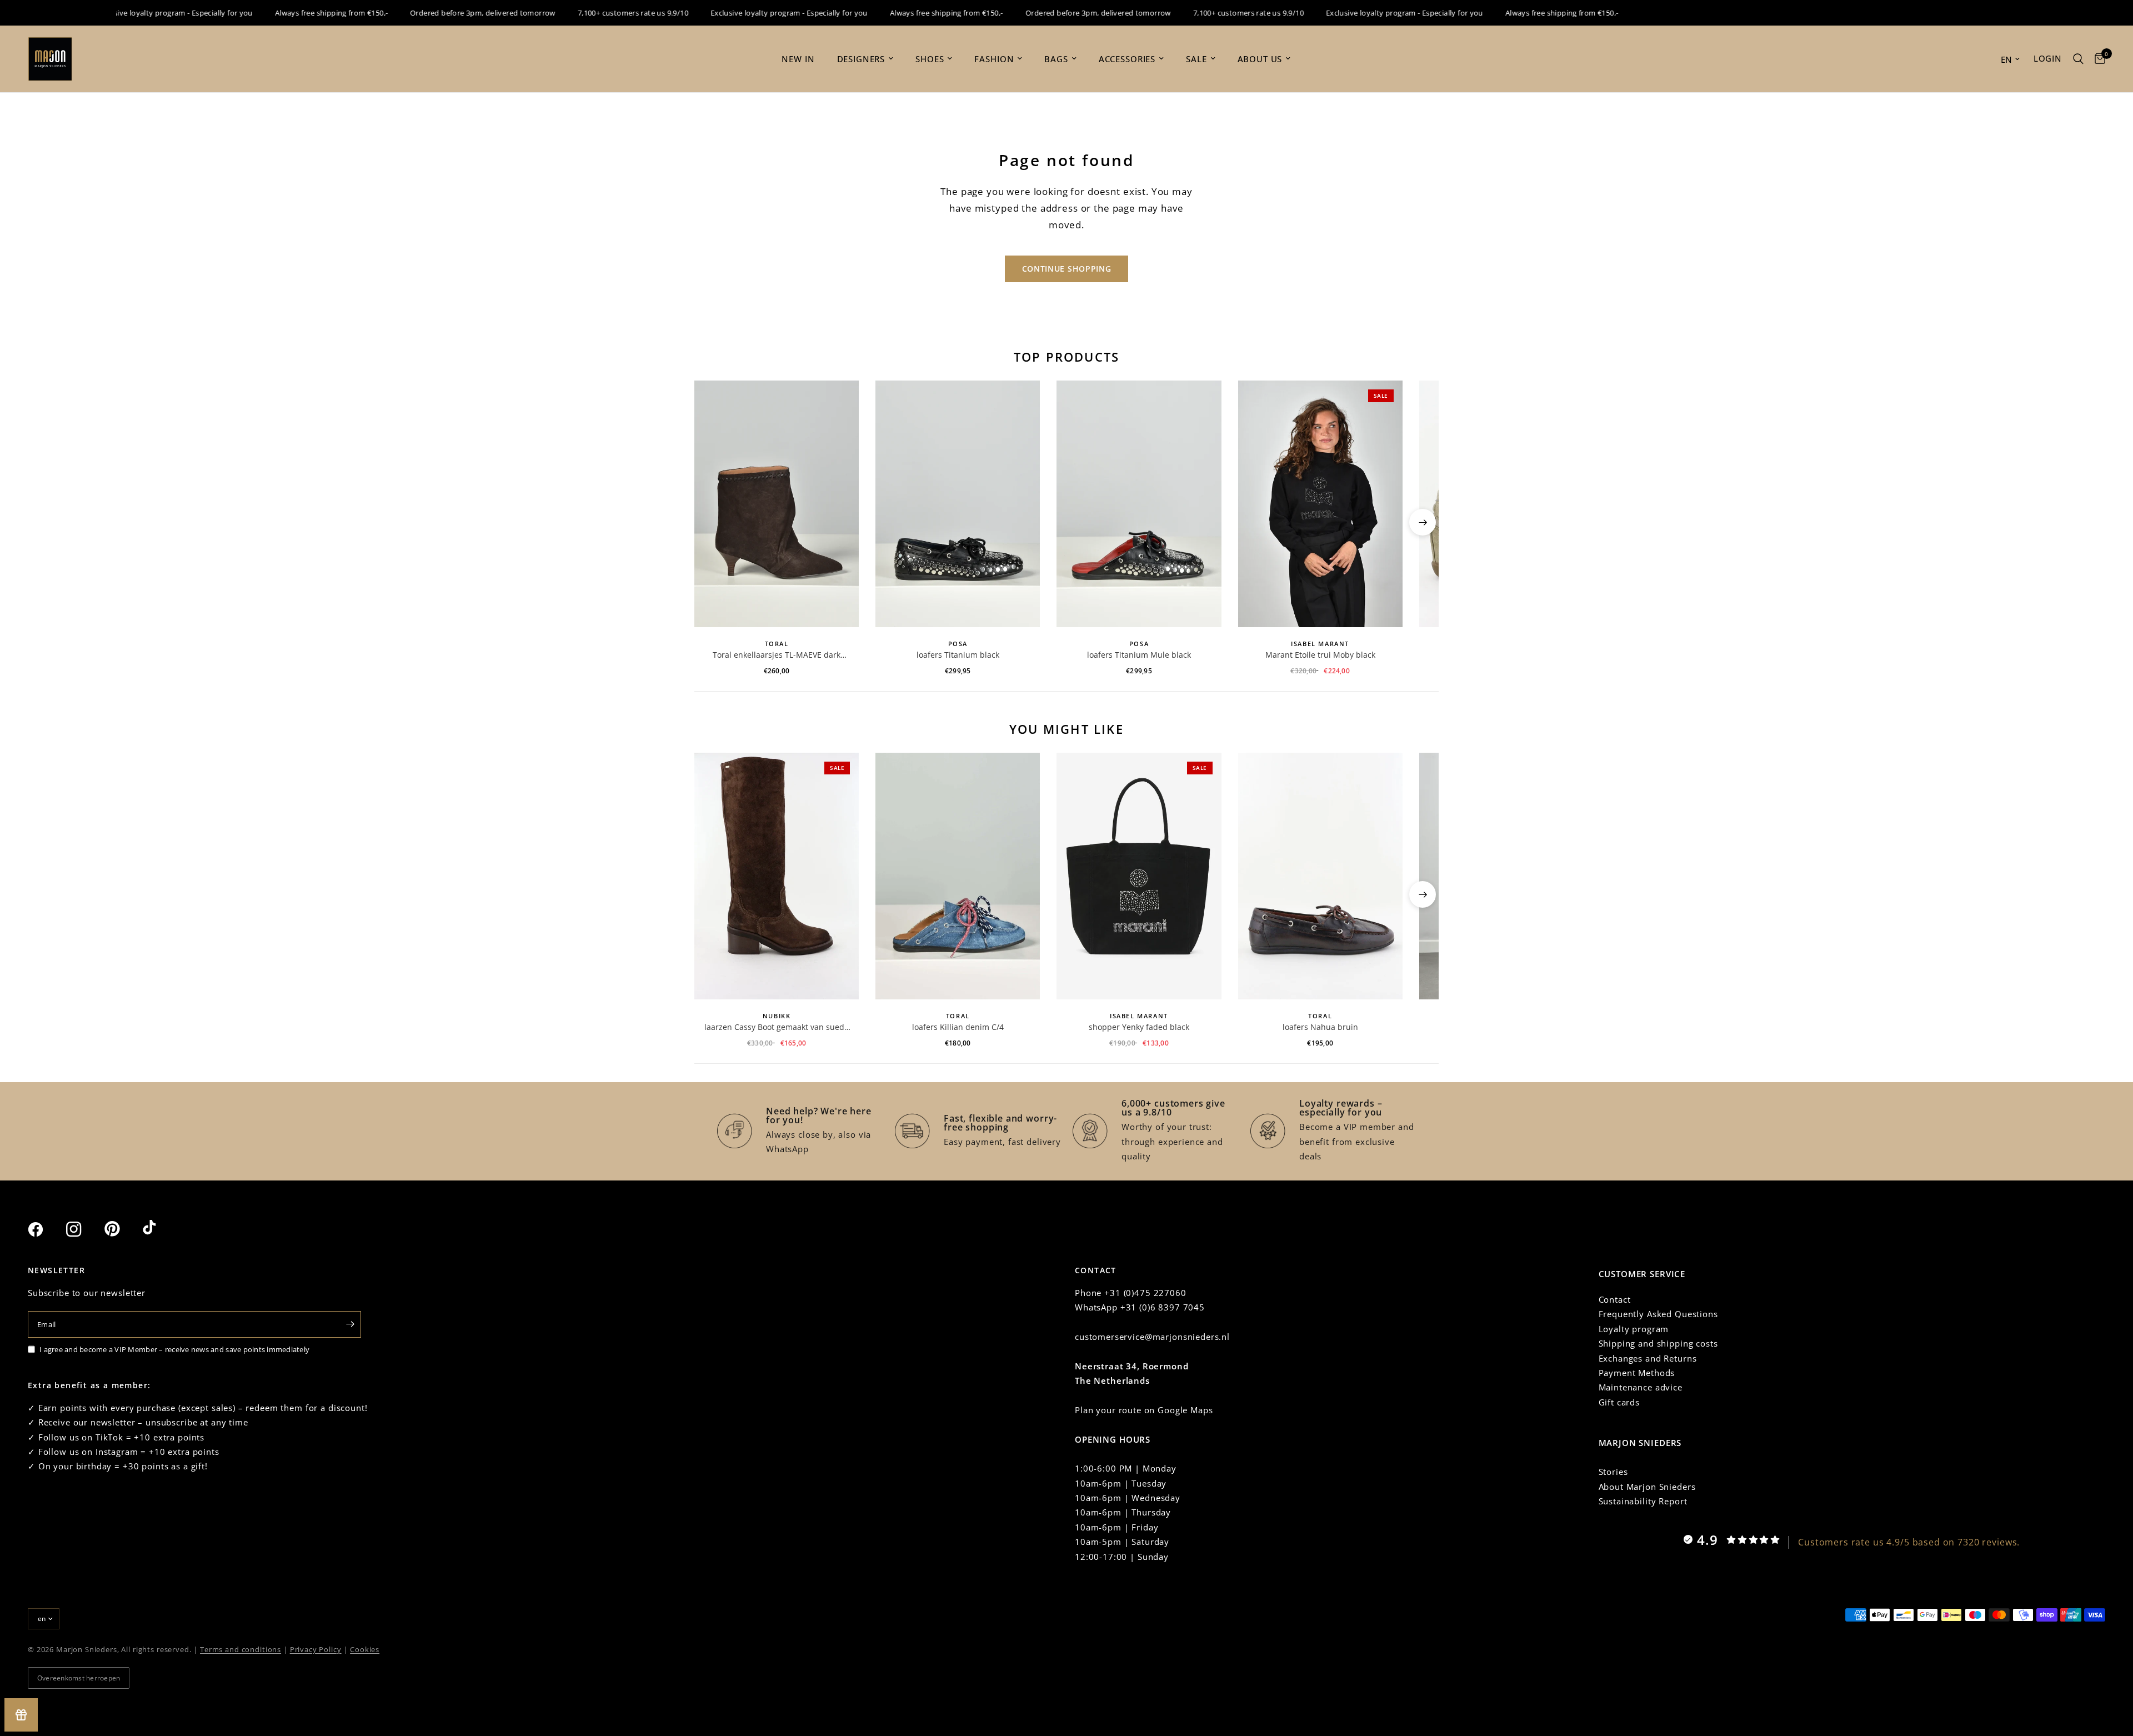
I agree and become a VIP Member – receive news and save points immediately (174, 1349)
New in (798, 59)
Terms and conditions (241, 1649)
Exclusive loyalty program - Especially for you (139, 13)
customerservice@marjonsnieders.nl (1152, 1337)
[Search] (2078, 59)
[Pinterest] (122, 1229)
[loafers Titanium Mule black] (1139, 504)
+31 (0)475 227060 (1145, 1293)
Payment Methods (1637, 1373)
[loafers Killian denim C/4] (958, 876)
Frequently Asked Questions (1658, 1314)
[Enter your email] (350, 1324)
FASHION (994, 59)
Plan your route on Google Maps (1144, 1410)
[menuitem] (798, 59)
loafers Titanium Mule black (1139, 655)
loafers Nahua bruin (1320, 1027)
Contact (1615, 1299)
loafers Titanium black (958, 655)
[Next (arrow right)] (1423, 522)
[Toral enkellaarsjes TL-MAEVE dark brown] (777, 504)
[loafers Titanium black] (958, 504)
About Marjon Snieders (1647, 1487)
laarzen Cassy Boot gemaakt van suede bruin (777, 1027)
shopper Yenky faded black (1139, 1027)
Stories (1613, 1472)
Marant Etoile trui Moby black (1320, 655)
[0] (2097, 59)
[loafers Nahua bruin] (1320, 876)
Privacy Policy (316, 1649)
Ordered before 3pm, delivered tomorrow (447, 13)
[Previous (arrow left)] (710, 522)
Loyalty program (1634, 1329)
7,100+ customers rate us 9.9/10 (597, 13)
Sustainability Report (1643, 1501)
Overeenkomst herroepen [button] (79, 1678)
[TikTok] (161, 1229)
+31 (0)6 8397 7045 (1163, 1307)
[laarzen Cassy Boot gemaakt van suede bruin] (777, 876)
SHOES (930, 59)
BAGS (1056, 59)
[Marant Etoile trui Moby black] (1320, 504)
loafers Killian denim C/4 (958, 1027)
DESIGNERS (861, 59)
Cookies (365, 1649)
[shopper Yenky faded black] (1139, 876)
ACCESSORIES (1127, 59)
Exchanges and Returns (1648, 1358)
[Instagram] (84, 1229)
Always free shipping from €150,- (295, 13)
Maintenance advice (1641, 1387)
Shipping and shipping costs (1658, 1343)
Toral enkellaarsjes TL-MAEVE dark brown (777, 655)
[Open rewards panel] (21, 1715)
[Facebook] (46, 1229)
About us (1260, 59)
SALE (1196, 59)
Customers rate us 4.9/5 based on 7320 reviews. (1909, 1542)
